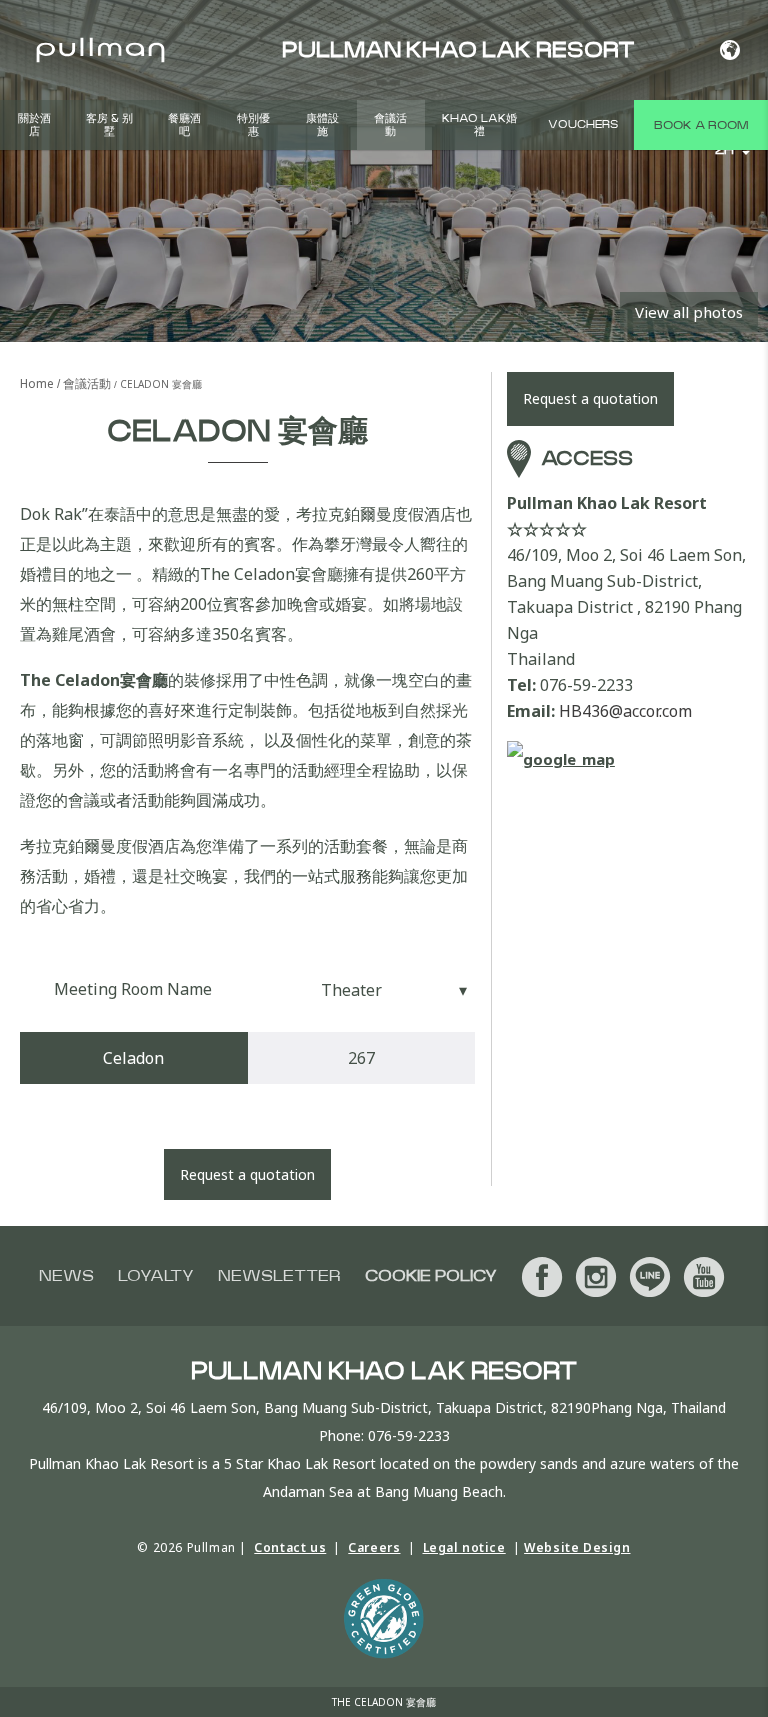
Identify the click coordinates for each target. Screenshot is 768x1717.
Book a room (701, 125)
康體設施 (322, 125)
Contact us (290, 1547)
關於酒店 (34, 125)
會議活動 (390, 125)
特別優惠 (253, 125)
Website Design (577, 1547)
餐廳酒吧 (184, 125)
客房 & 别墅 (109, 125)
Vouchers (583, 124)
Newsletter (279, 1276)
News (66, 1276)
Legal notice (464, 1547)
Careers (374, 1547)
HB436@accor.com (625, 711)
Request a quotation (247, 1174)
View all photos (689, 312)
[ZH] (729, 50)
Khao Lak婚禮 (479, 125)
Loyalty (156, 1276)
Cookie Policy (431, 1276)
